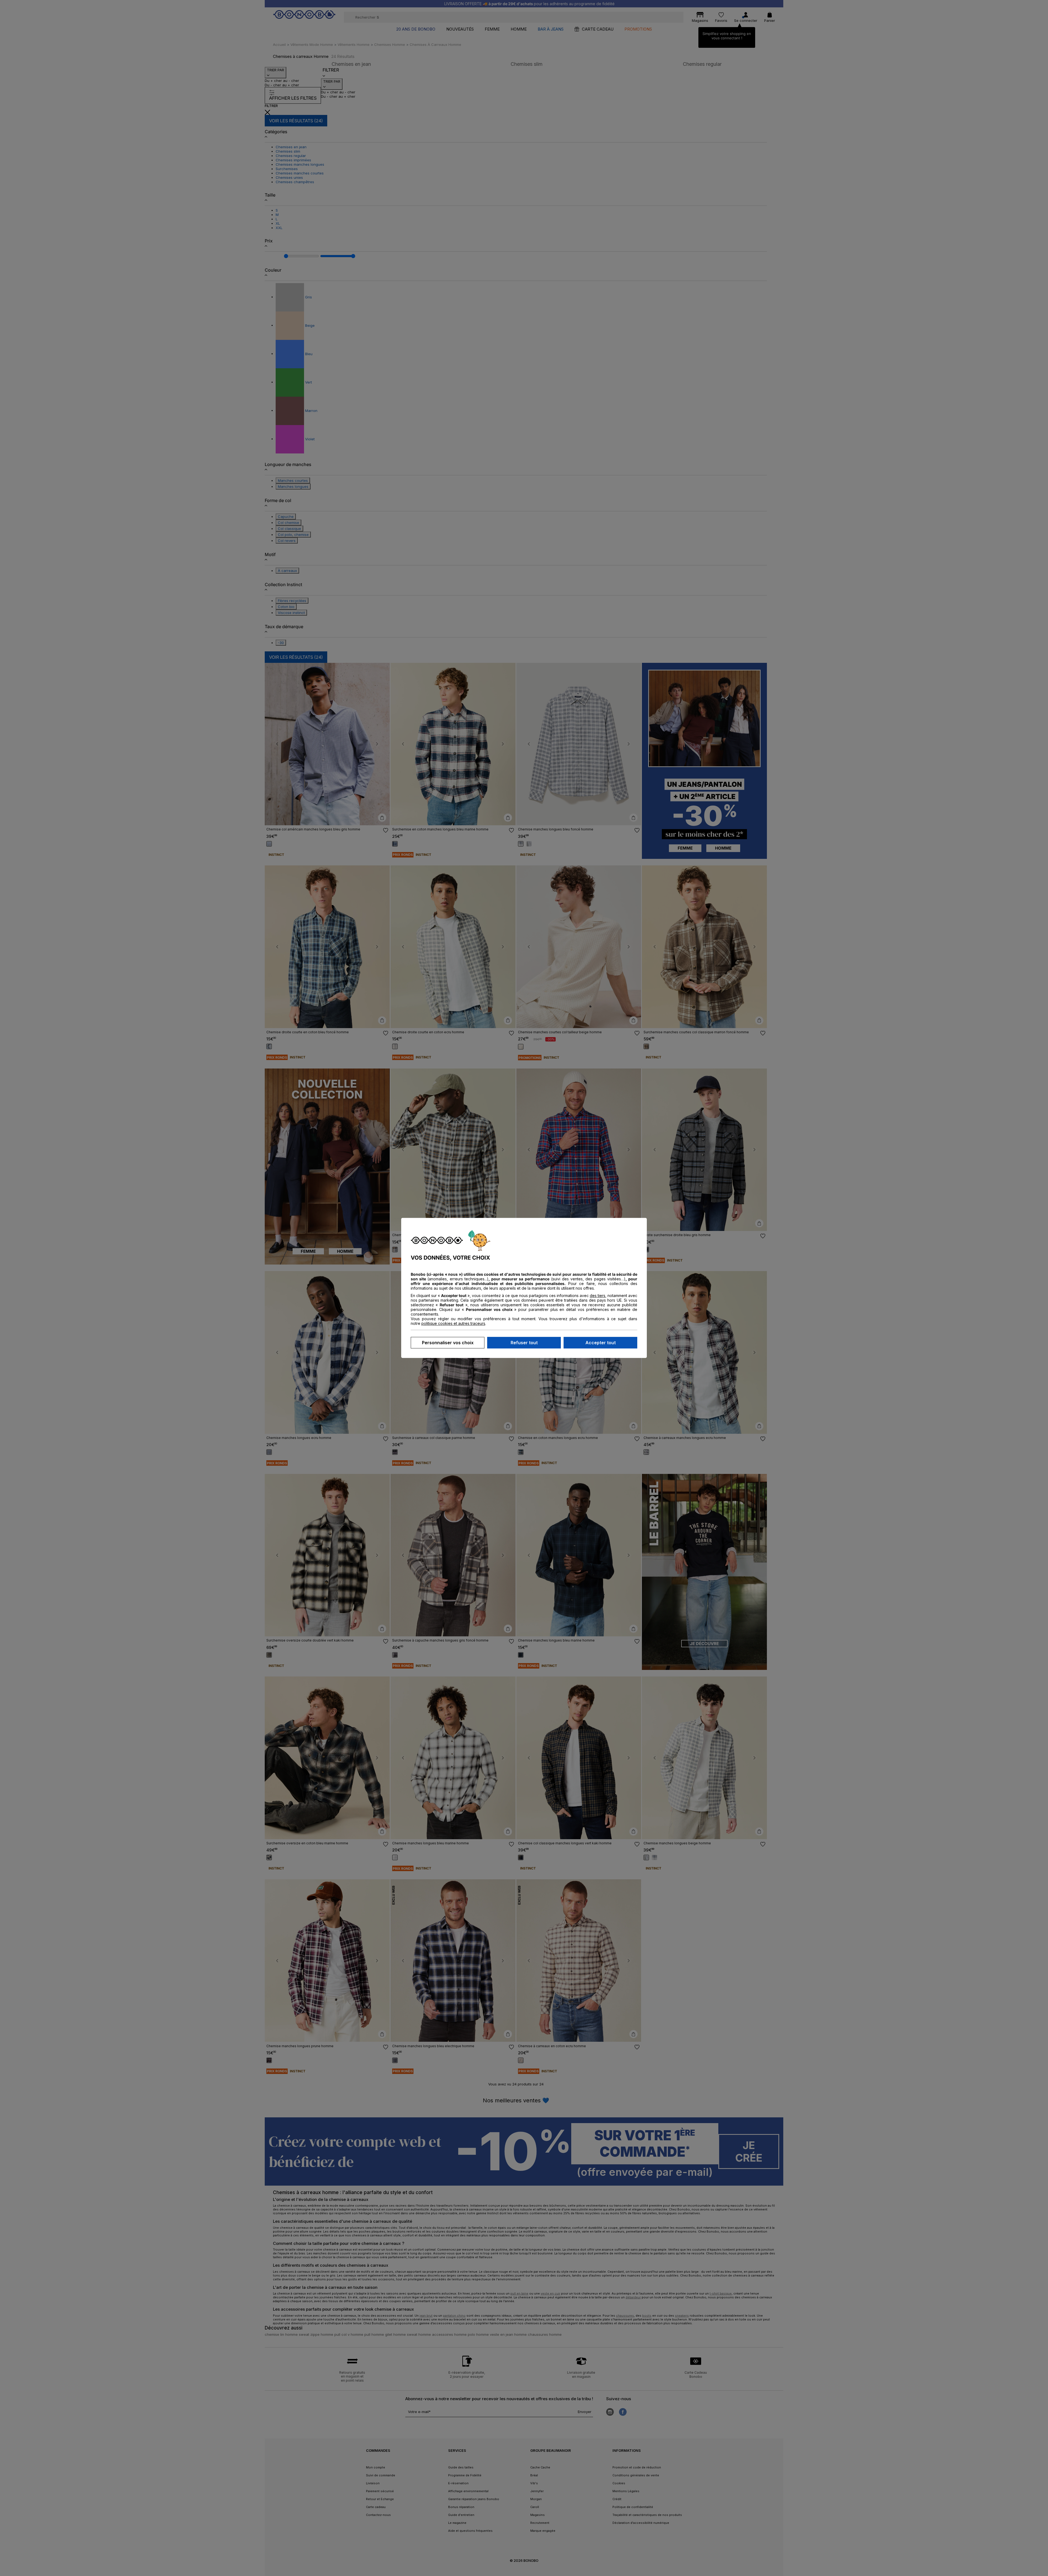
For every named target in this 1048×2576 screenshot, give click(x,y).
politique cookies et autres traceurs (453, 1324)
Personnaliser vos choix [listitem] (448, 1343)
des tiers (598, 1296)
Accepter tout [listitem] (601, 1343)
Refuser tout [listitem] (524, 1343)
